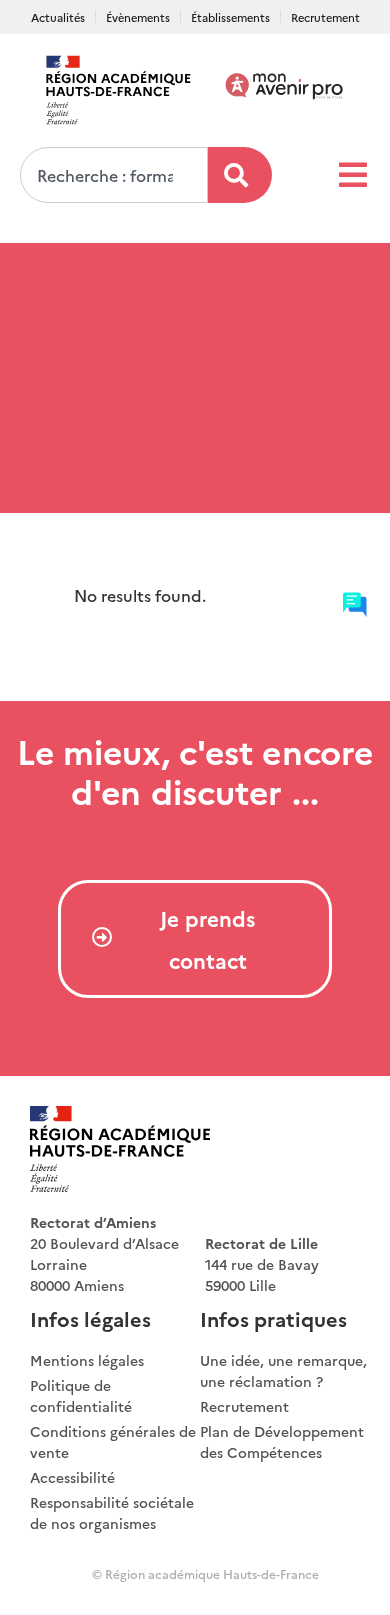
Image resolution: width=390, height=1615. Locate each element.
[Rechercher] (240, 175)
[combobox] (114, 175)
